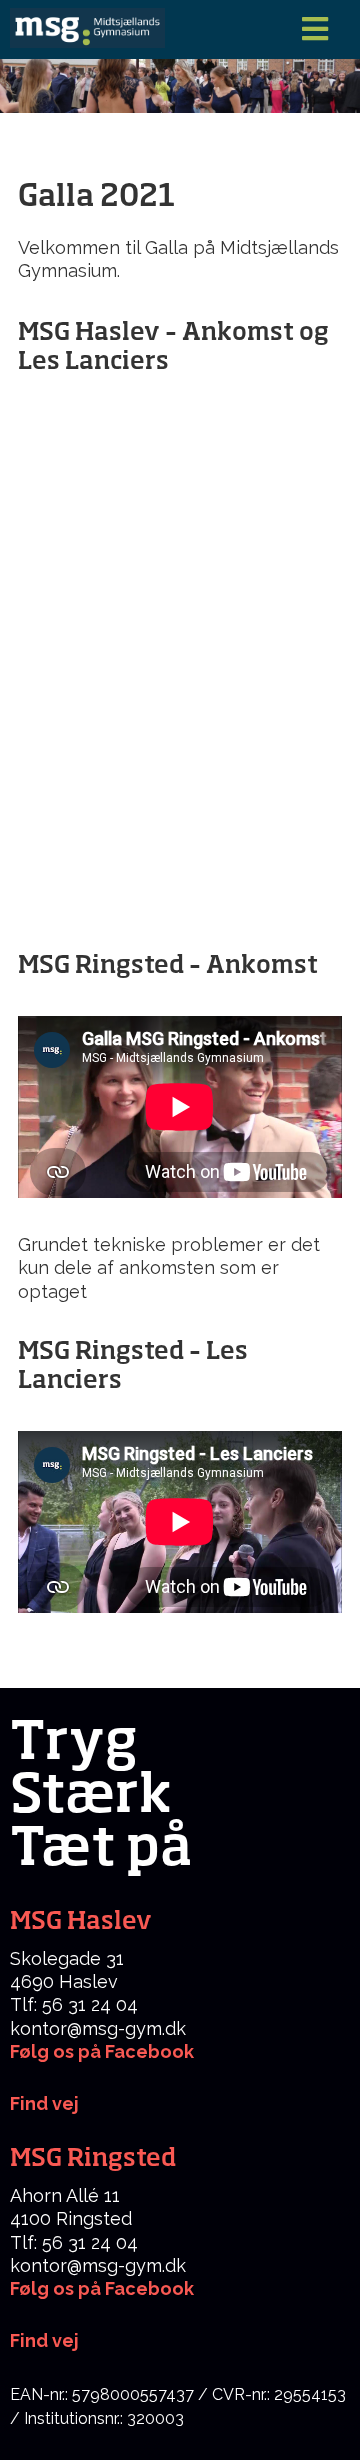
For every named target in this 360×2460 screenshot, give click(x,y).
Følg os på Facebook (102, 2051)
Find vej (44, 2340)
